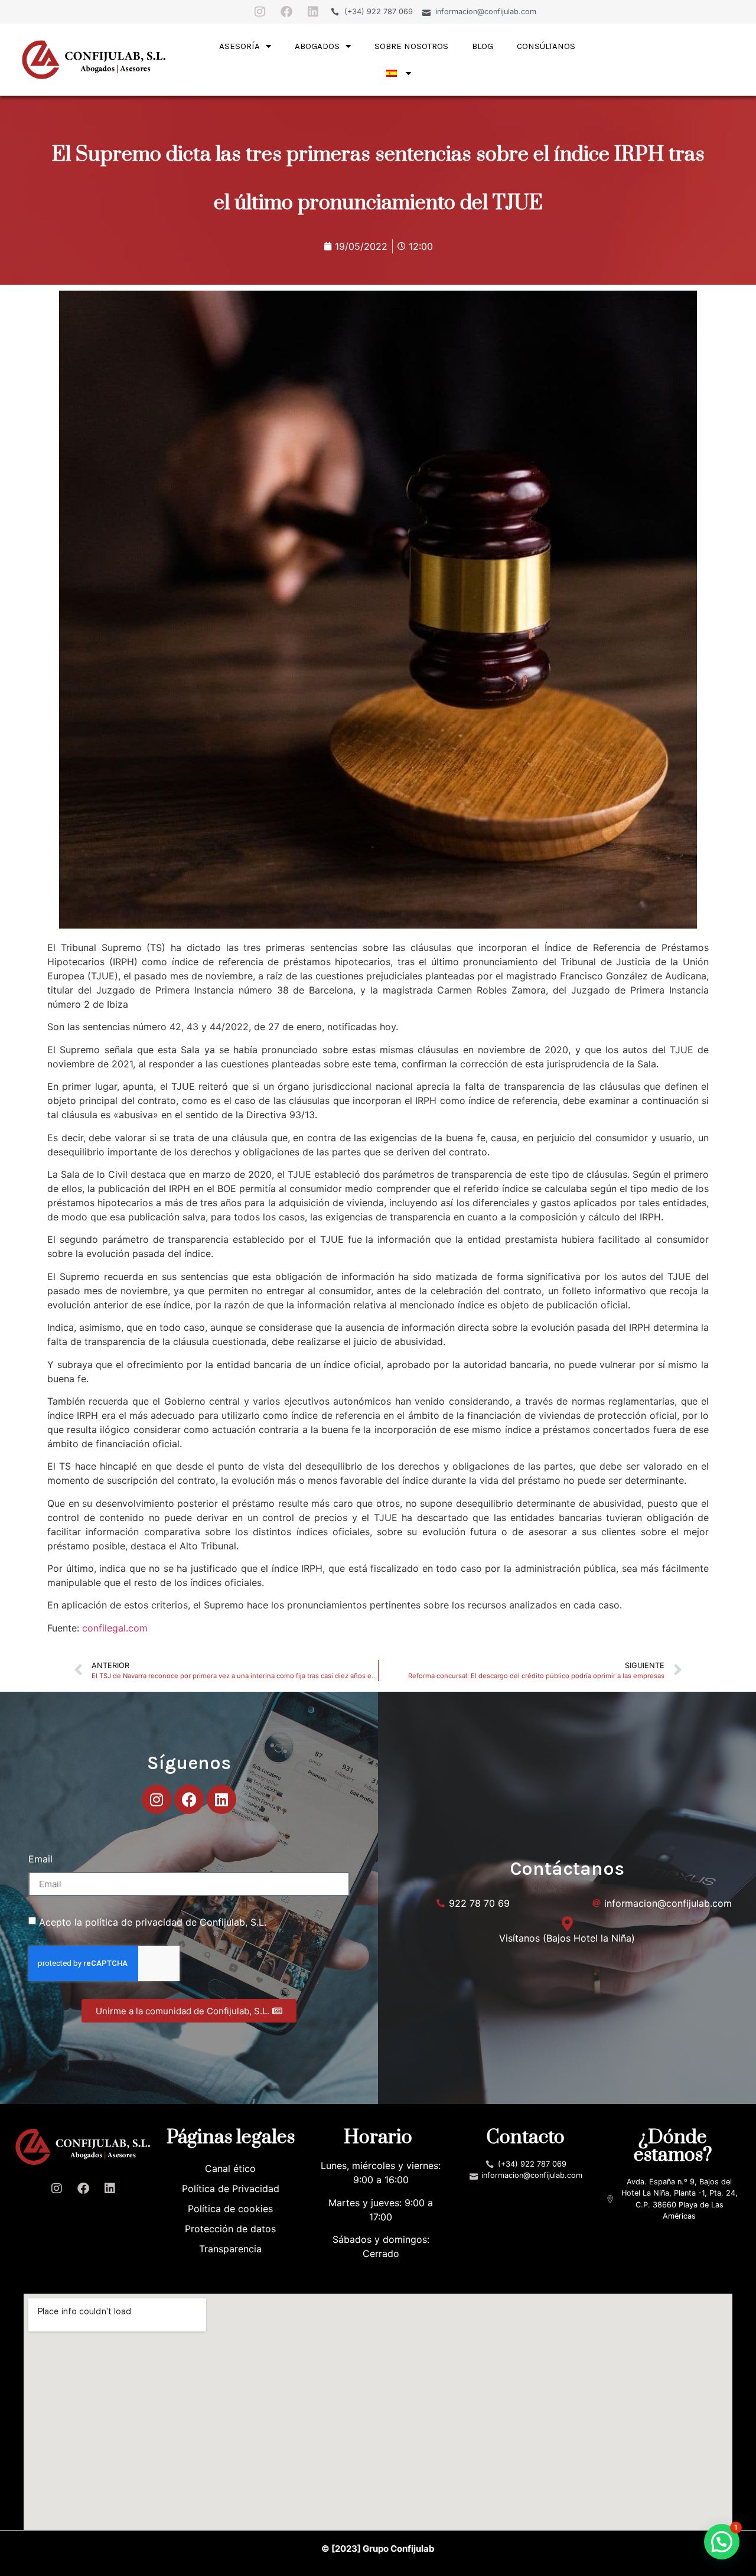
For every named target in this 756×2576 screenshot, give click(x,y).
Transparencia (230, 2249)
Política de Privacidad (231, 2189)
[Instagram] (260, 12)
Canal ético (230, 2168)
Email (40, 1859)
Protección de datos (230, 2229)
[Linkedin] (313, 12)
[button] (722, 2542)
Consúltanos (546, 46)
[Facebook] (286, 12)
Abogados (317, 46)
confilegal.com (115, 1628)
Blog (483, 46)
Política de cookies (230, 2209)
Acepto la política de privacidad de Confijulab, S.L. (153, 1922)
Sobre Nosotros (411, 46)
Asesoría (239, 46)
